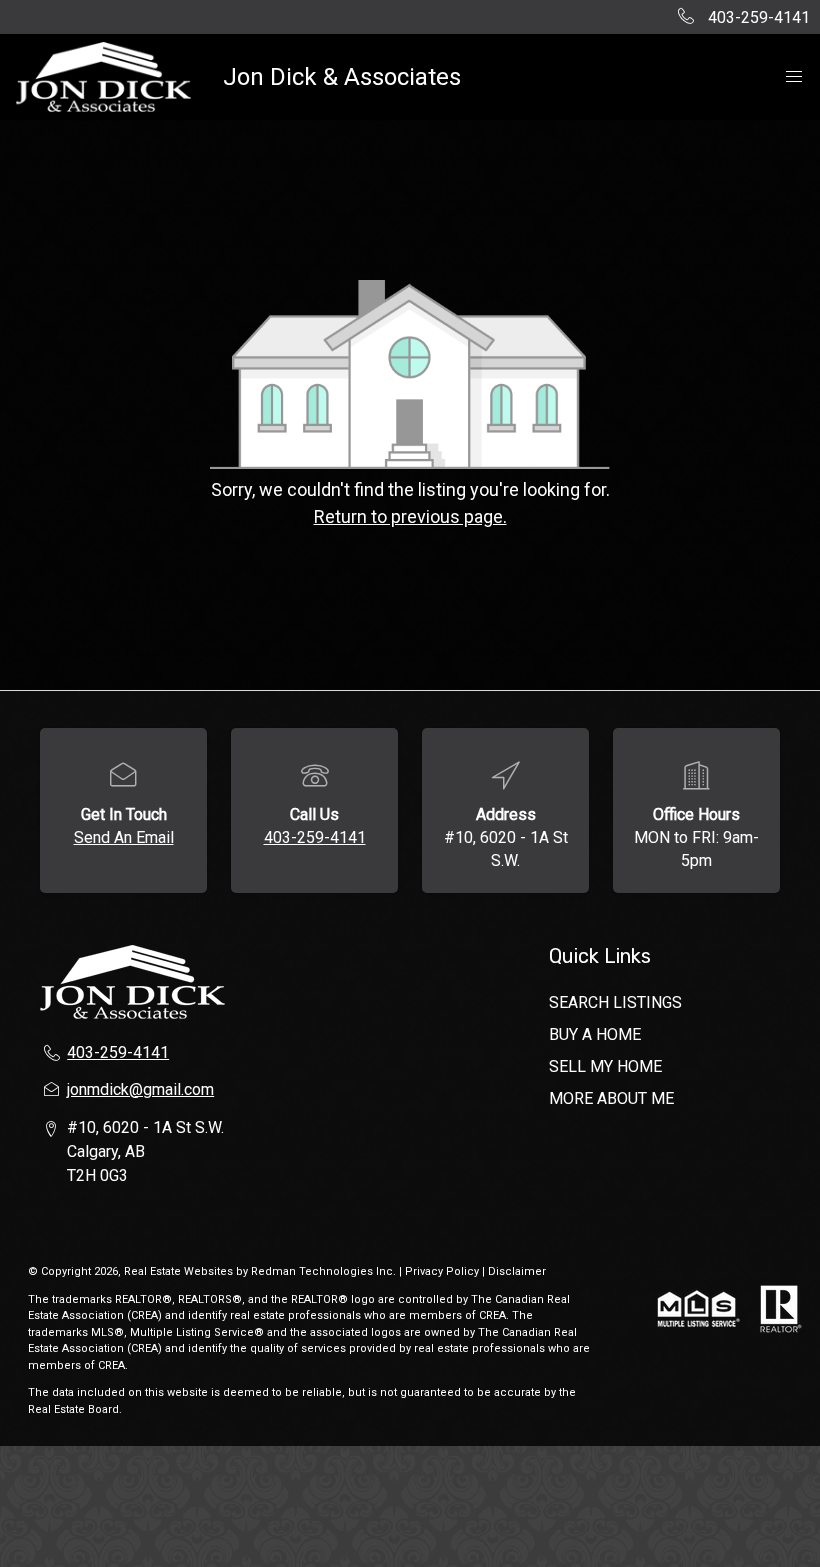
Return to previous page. (410, 516)
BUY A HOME (595, 1034)
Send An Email (124, 837)
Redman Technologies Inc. (325, 1271)
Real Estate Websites (180, 1271)
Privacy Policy (442, 1271)
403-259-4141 (315, 837)
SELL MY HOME (605, 1066)
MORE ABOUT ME (611, 1098)
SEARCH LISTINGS (615, 1002)
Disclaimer (517, 1271)
